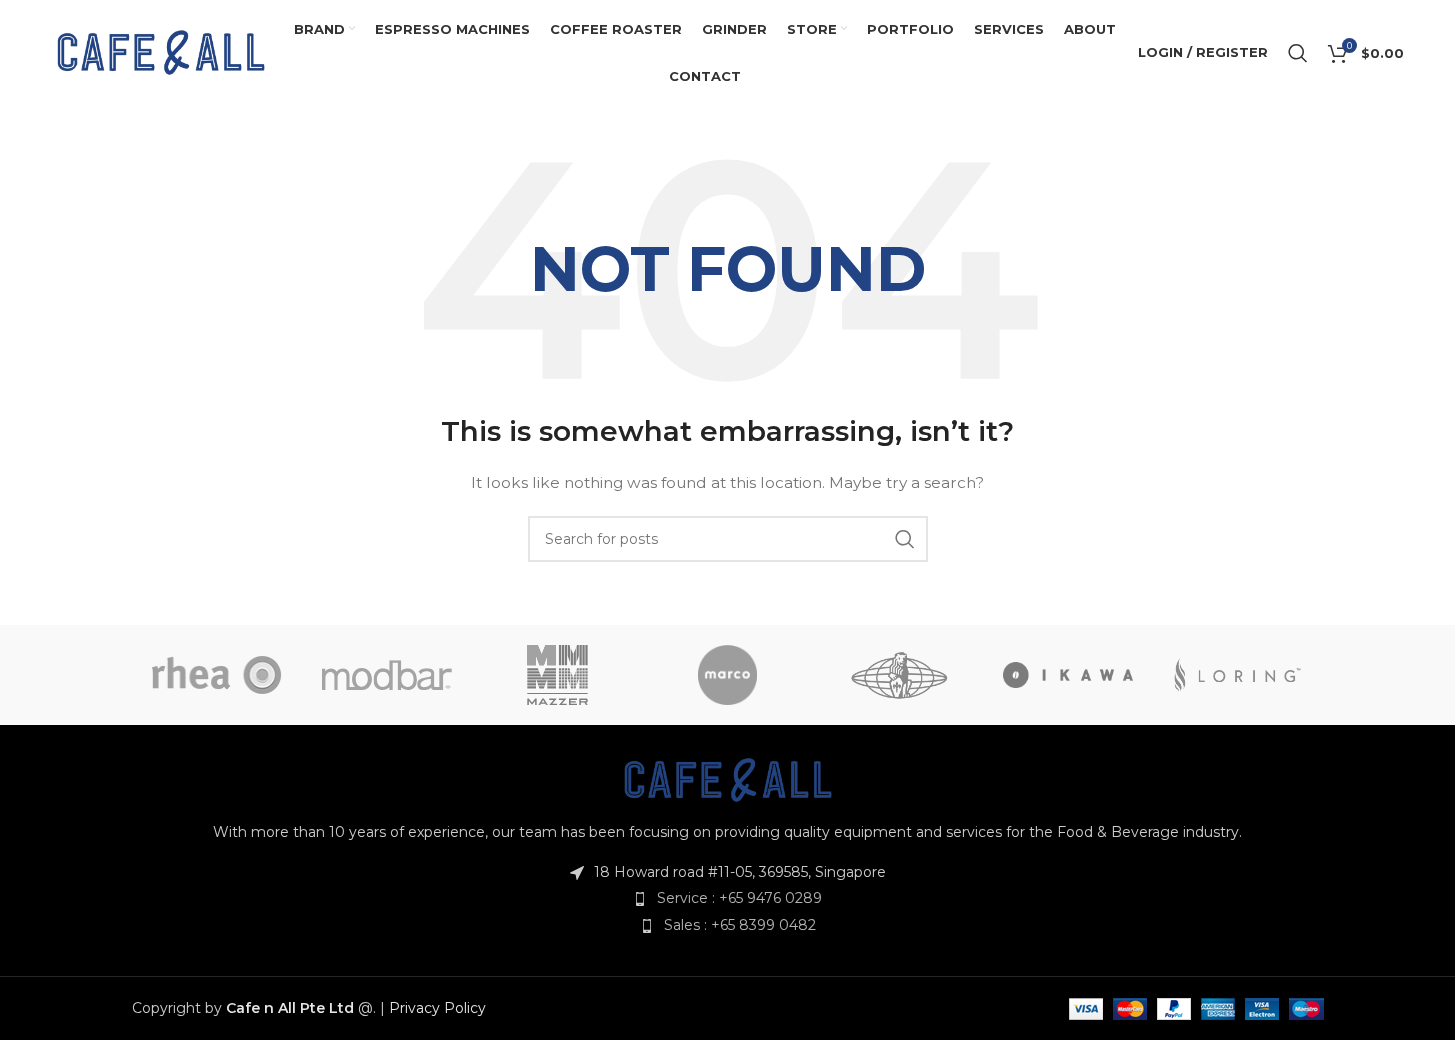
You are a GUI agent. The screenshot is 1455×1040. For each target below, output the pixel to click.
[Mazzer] (557, 675)
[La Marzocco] (898, 675)
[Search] (1298, 53)
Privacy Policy (437, 1008)
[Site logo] (161, 51)
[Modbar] (387, 675)
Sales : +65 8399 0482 (740, 925)
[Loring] (1238, 675)
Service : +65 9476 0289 (739, 898)
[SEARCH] (905, 539)
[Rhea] (217, 675)
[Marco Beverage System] (727, 675)
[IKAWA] (1068, 675)
